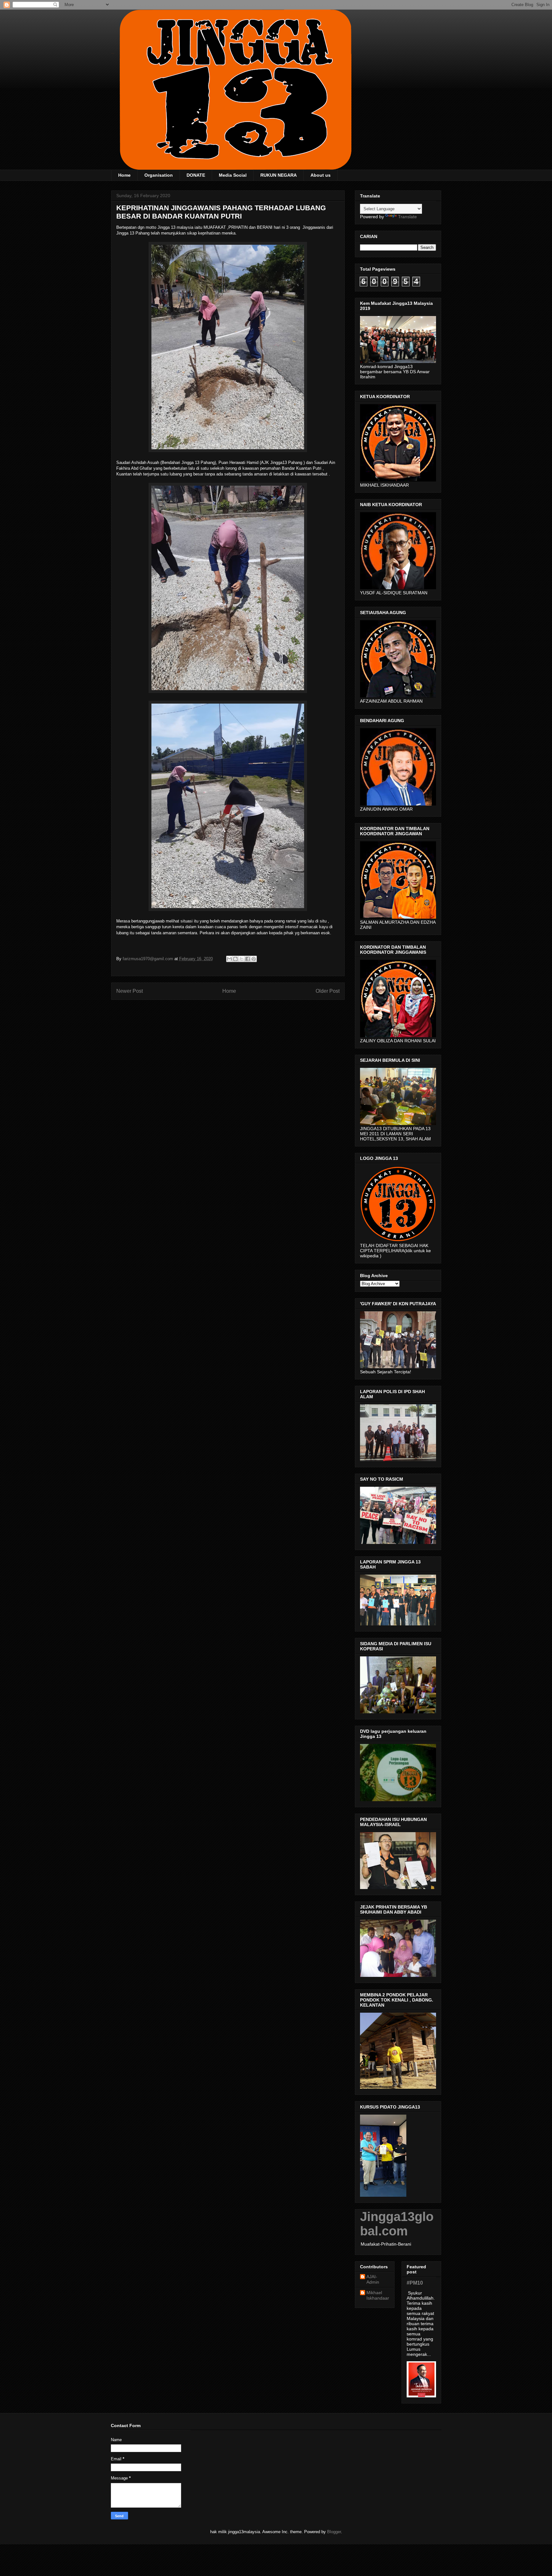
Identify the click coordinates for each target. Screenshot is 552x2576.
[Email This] (229, 959)
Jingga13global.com (397, 2224)
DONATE (196, 175)
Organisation (159, 175)
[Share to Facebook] (248, 959)
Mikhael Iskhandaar (378, 2295)
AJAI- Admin (373, 2279)
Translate (407, 217)
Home (124, 175)
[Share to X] (241, 959)
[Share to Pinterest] (254, 959)
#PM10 (415, 2283)
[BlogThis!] (235, 959)
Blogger (334, 2532)
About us (321, 175)
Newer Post (130, 991)
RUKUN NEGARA (279, 175)
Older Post (328, 991)
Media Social (233, 175)
